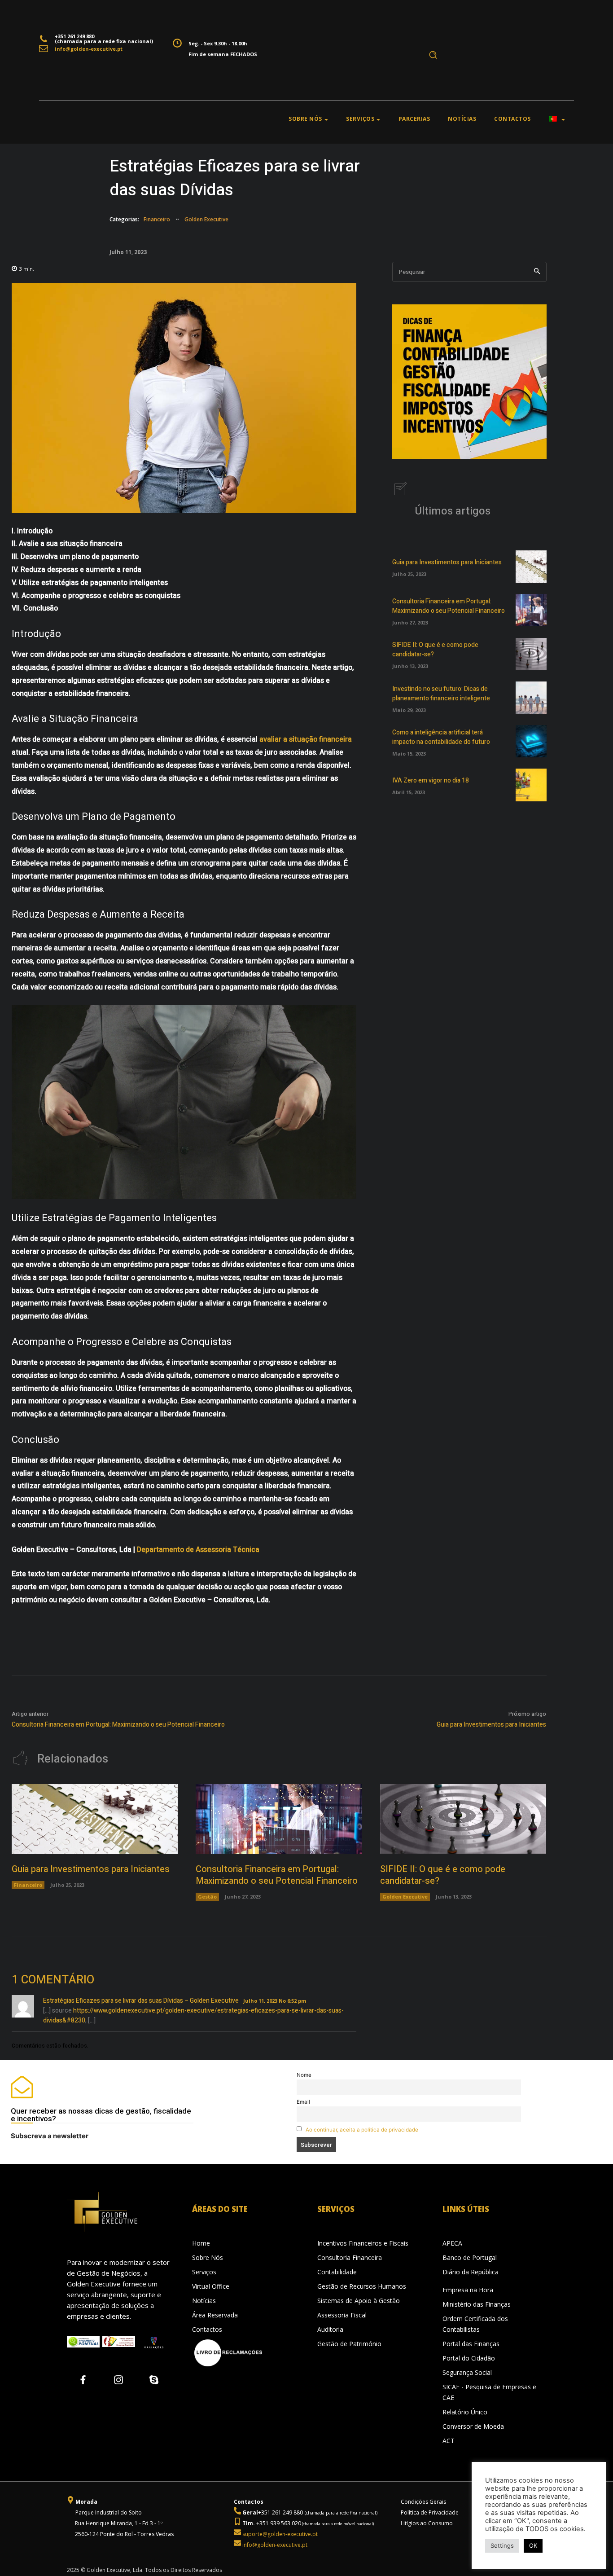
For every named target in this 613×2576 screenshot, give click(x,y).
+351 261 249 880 (280, 2512)
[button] (433, 55)
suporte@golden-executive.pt (280, 2534)
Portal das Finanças (471, 2344)
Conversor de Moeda (473, 2426)
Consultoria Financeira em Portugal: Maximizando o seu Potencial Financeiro (449, 606)
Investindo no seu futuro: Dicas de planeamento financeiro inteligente (441, 694)
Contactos (207, 2329)
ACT (449, 2441)
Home (201, 2243)
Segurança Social (467, 2372)
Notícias (204, 2301)
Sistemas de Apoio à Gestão (359, 2301)
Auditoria (330, 2329)
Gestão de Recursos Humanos (362, 2286)
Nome (304, 2075)
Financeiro (157, 219)
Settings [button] (502, 2545)
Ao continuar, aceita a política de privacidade (362, 2130)
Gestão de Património (349, 2344)
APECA (452, 2243)
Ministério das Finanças (477, 2304)
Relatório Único (465, 2412)
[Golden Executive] (119, 2212)
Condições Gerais (423, 2502)
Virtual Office (211, 2286)
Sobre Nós (208, 2257)
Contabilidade (337, 2272)
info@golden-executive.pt (89, 49)
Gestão (207, 1897)
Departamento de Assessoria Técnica (198, 1550)
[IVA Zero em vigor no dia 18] (531, 785)
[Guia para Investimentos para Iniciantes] (531, 567)
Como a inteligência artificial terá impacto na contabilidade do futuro (441, 737)
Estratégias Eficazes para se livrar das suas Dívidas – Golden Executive (141, 2001)
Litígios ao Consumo (427, 2523)
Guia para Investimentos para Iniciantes (447, 562)
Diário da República (471, 2272)
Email (303, 2102)
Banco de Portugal (470, 2257)
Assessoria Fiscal (342, 2315)
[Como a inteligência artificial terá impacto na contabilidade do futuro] (531, 741)
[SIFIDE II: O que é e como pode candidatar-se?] (531, 654)
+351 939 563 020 (278, 2523)
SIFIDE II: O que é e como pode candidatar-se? (443, 1875)
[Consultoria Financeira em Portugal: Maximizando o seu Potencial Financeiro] (531, 610)
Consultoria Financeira (350, 2257)
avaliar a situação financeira (306, 739)
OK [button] (533, 2545)
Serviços (204, 2272)
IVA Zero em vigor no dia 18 (431, 780)
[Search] (537, 272)
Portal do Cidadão (469, 2358)
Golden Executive (206, 219)
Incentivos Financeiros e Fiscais (363, 2243)
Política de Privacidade (430, 2512)
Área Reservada (215, 2315)
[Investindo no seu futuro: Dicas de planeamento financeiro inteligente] (531, 698)
